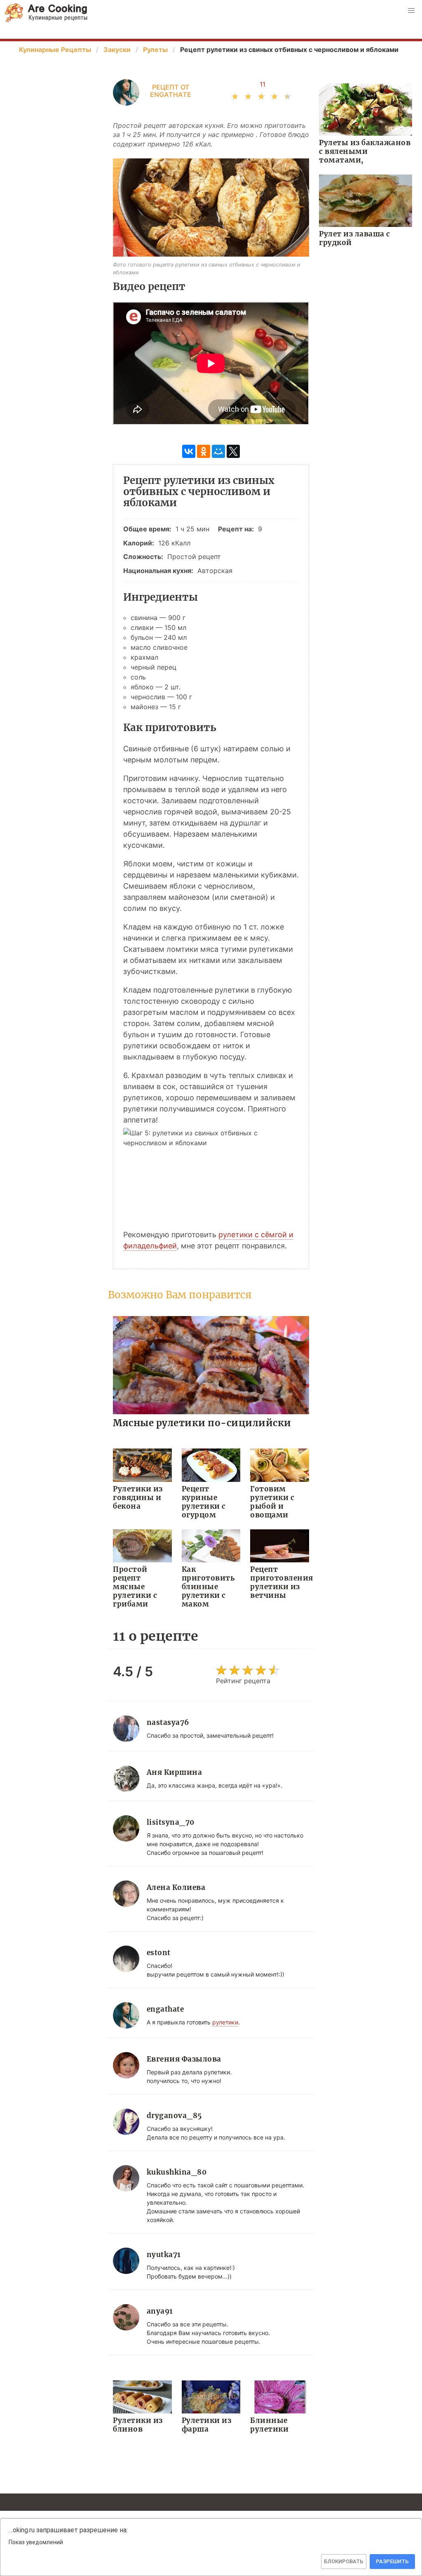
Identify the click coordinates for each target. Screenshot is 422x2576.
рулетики (225, 2022)
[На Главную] (46, 13)
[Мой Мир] (218, 451)
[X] (233, 451)
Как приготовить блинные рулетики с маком (208, 1587)
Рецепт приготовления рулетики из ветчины (280, 1582)
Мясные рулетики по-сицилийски (202, 1423)
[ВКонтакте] (189, 451)
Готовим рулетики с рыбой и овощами (272, 1502)
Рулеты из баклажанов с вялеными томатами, (365, 151)
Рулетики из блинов (138, 2425)
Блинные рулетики (269, 2425)
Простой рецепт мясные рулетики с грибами (135, 1587)
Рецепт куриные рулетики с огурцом (204, 1502)
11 (263, 84)
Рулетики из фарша (207, 2425)
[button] (411, 11)
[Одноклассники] (204, 451)
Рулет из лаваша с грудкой (355, 238)
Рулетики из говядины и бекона (138, 1498)
